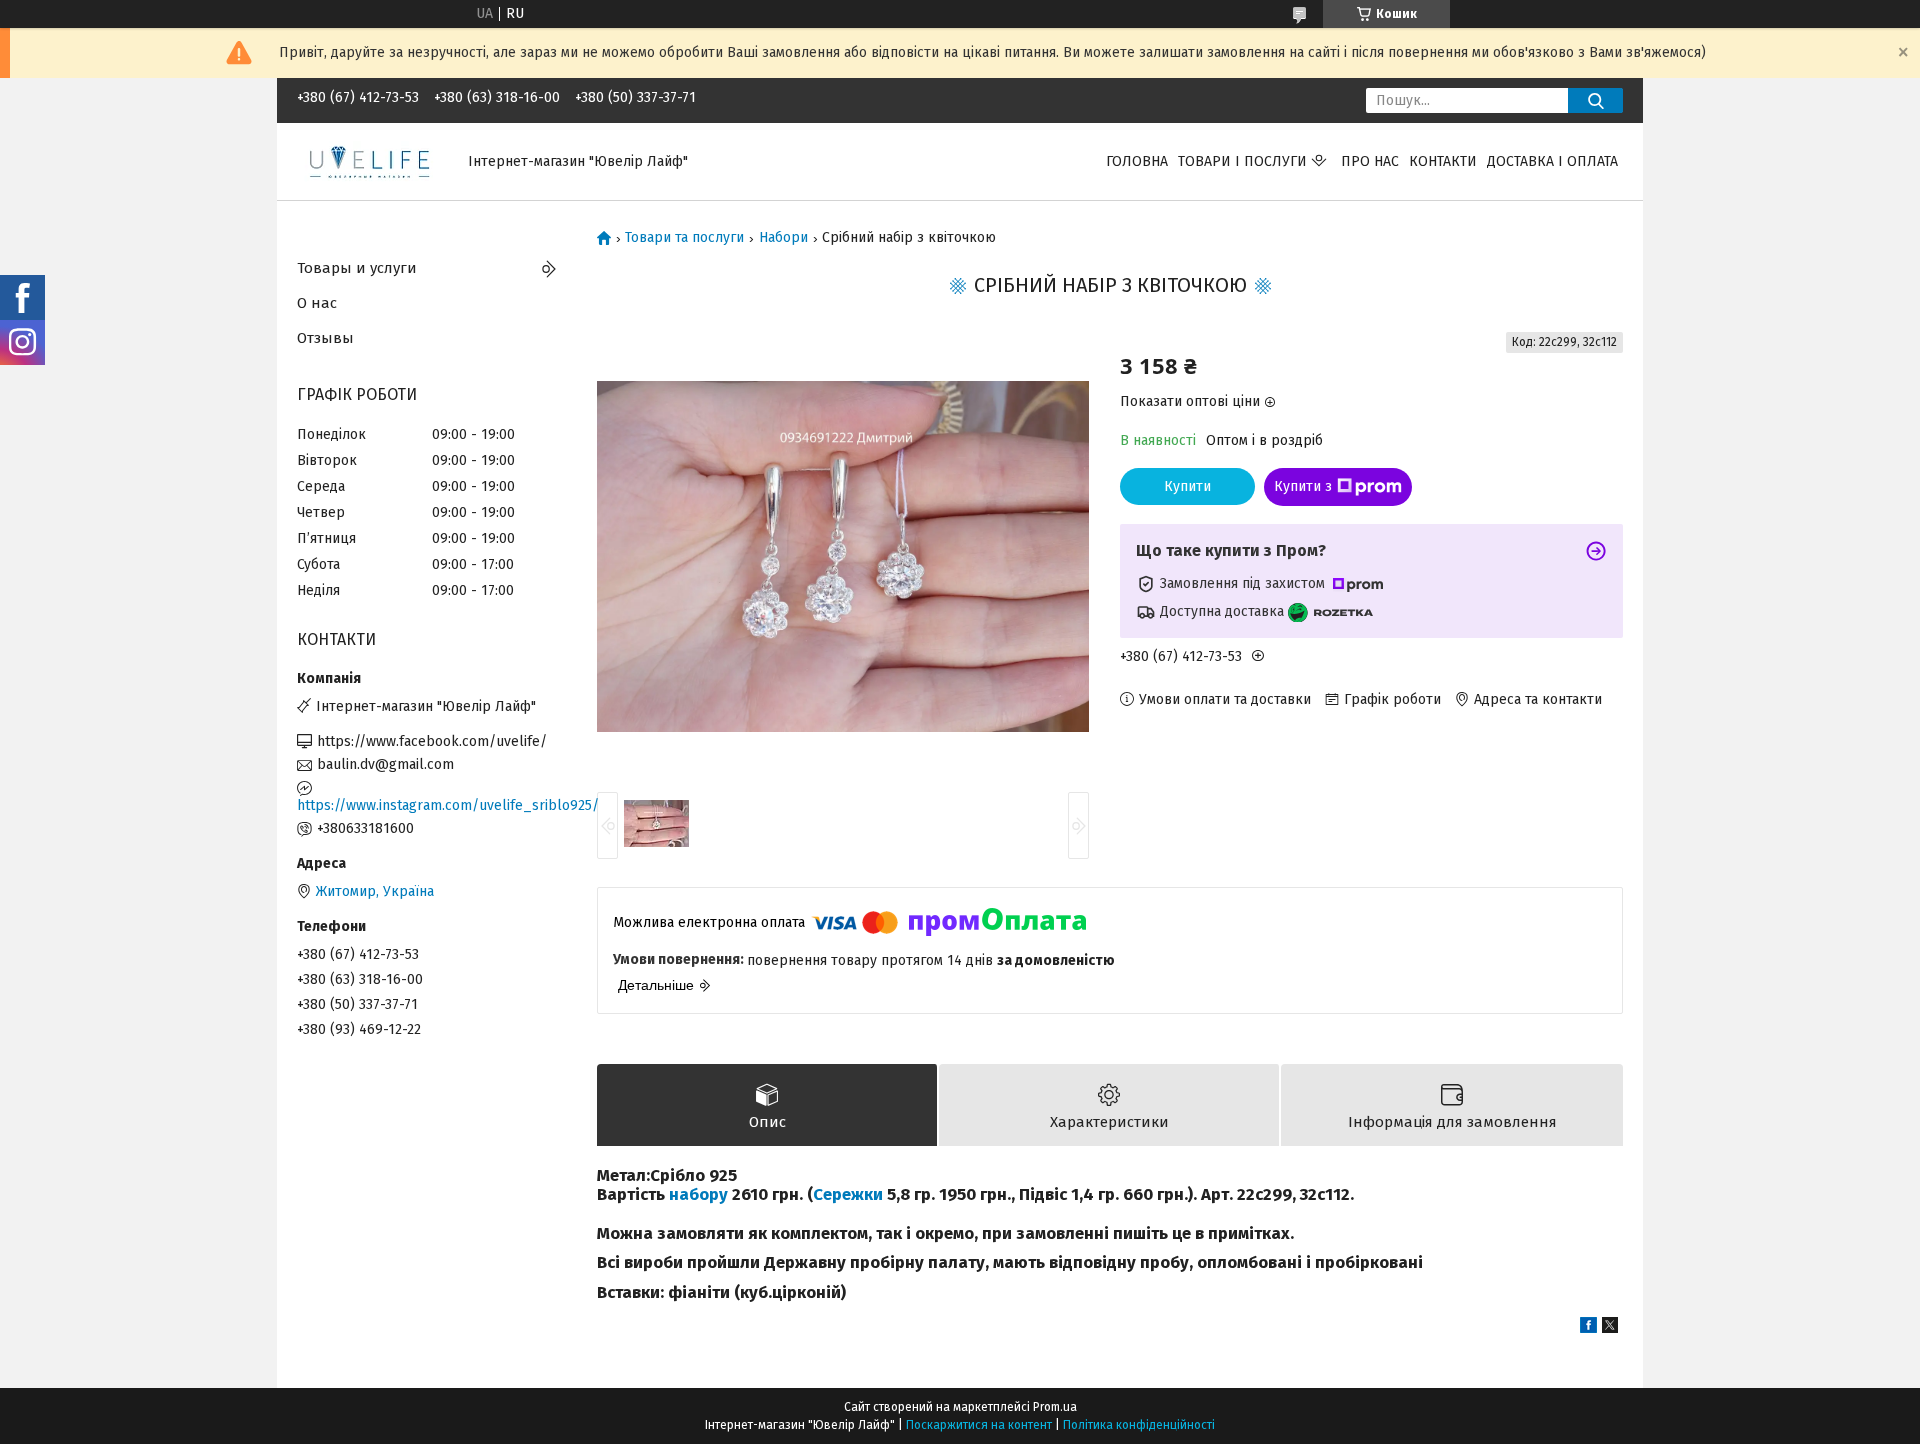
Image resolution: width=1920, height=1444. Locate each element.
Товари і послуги (1242, 161)
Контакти (1443, 161)
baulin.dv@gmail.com (385, 764)
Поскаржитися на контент (979, 1425)
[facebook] (1588, 1328)
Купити (1187, 486)
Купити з (1303, 486)
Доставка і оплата (1552, 161)
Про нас (1370, 161)
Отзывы (325, 338)
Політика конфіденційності (1139, 1425)
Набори (783, 238)
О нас (317, 303)
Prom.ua (1055, 1407)
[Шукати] (1595, 100)
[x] (1610, 1328)
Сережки (848, 1194)
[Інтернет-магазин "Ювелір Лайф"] (370, 160)
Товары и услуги (357, 268)
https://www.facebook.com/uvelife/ (432, 741)
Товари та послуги (684, 238)
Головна (1137, 161)
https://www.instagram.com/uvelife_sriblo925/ (432, 805)
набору (698, 1194)
